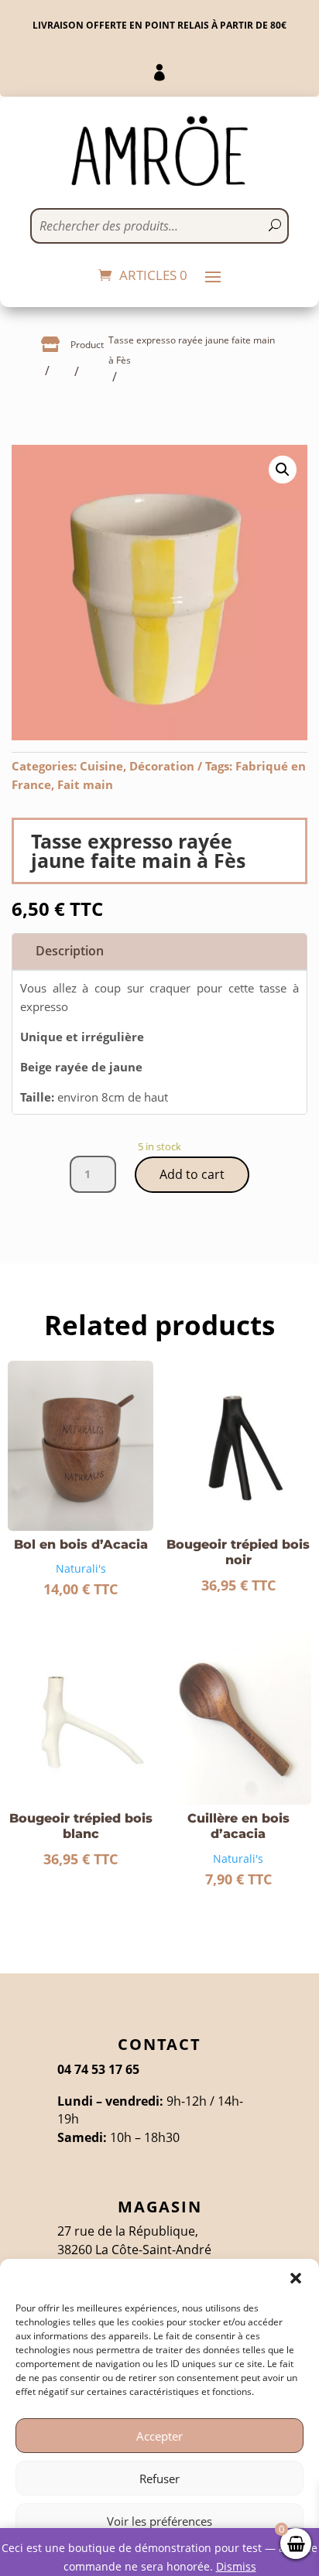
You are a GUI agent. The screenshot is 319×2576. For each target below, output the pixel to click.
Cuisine (101, 766)
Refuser (159, 2479)
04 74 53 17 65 (98, 2069)
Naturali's (81, 1568)
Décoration (162, 766)
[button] (296, 2278)
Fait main (85, 784)
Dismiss (236, 2566)
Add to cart (192, 1174)
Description (70, 951)
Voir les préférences (159, 2521)
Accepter (159, 2436)
